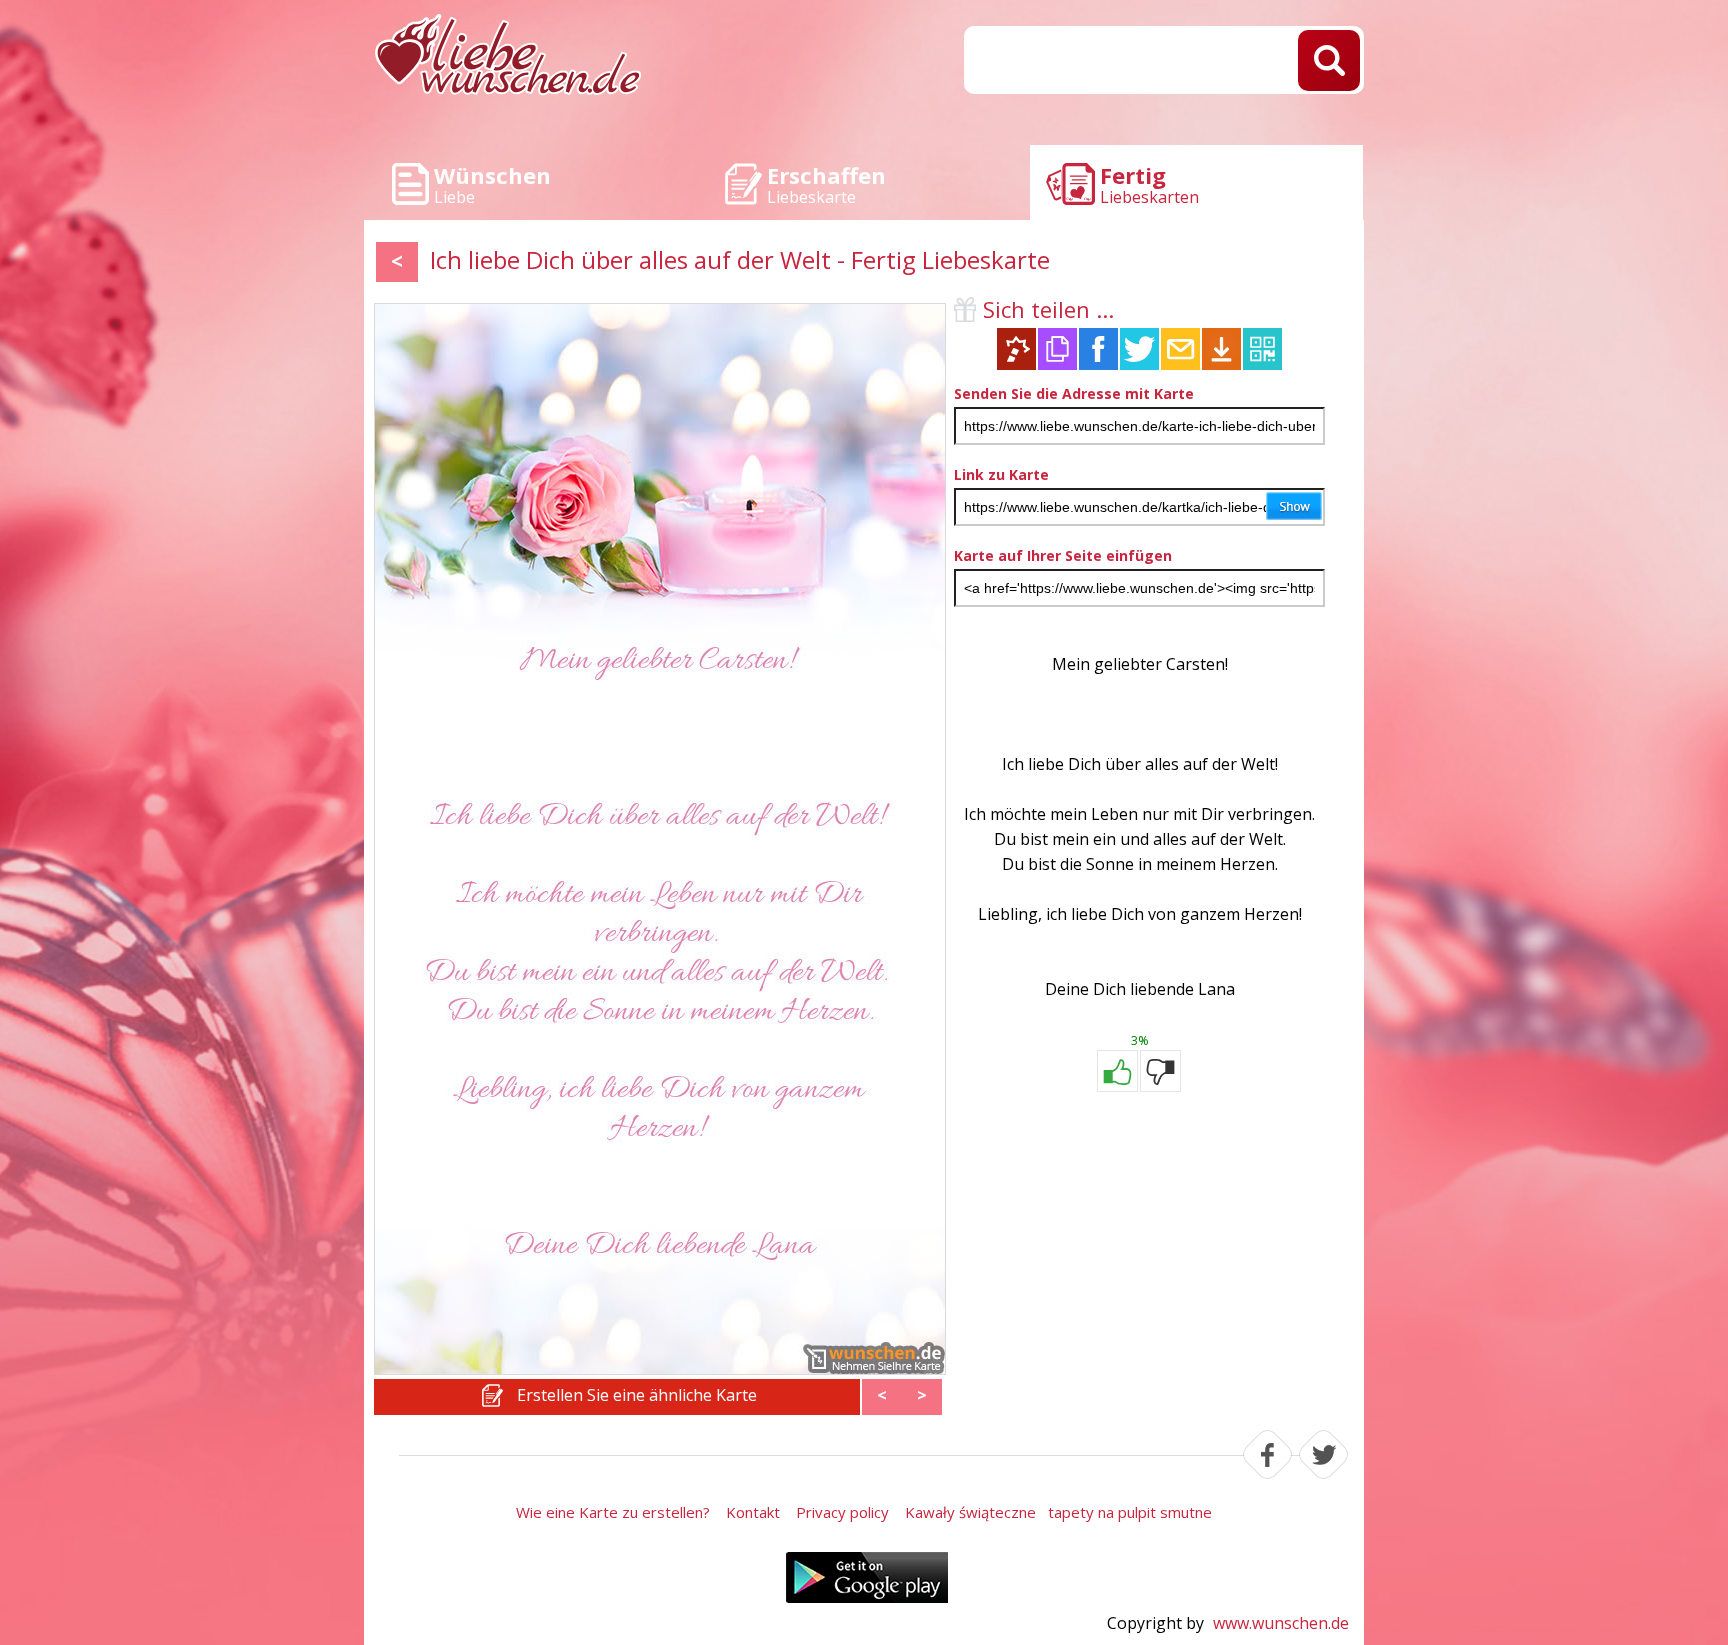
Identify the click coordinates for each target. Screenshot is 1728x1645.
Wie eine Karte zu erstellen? (613, 1512)
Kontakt (753, 1512)
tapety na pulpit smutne (1130, 1512)
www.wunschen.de (1281, 1623)
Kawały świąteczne (970, 1512)
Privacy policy (842, 1512)
